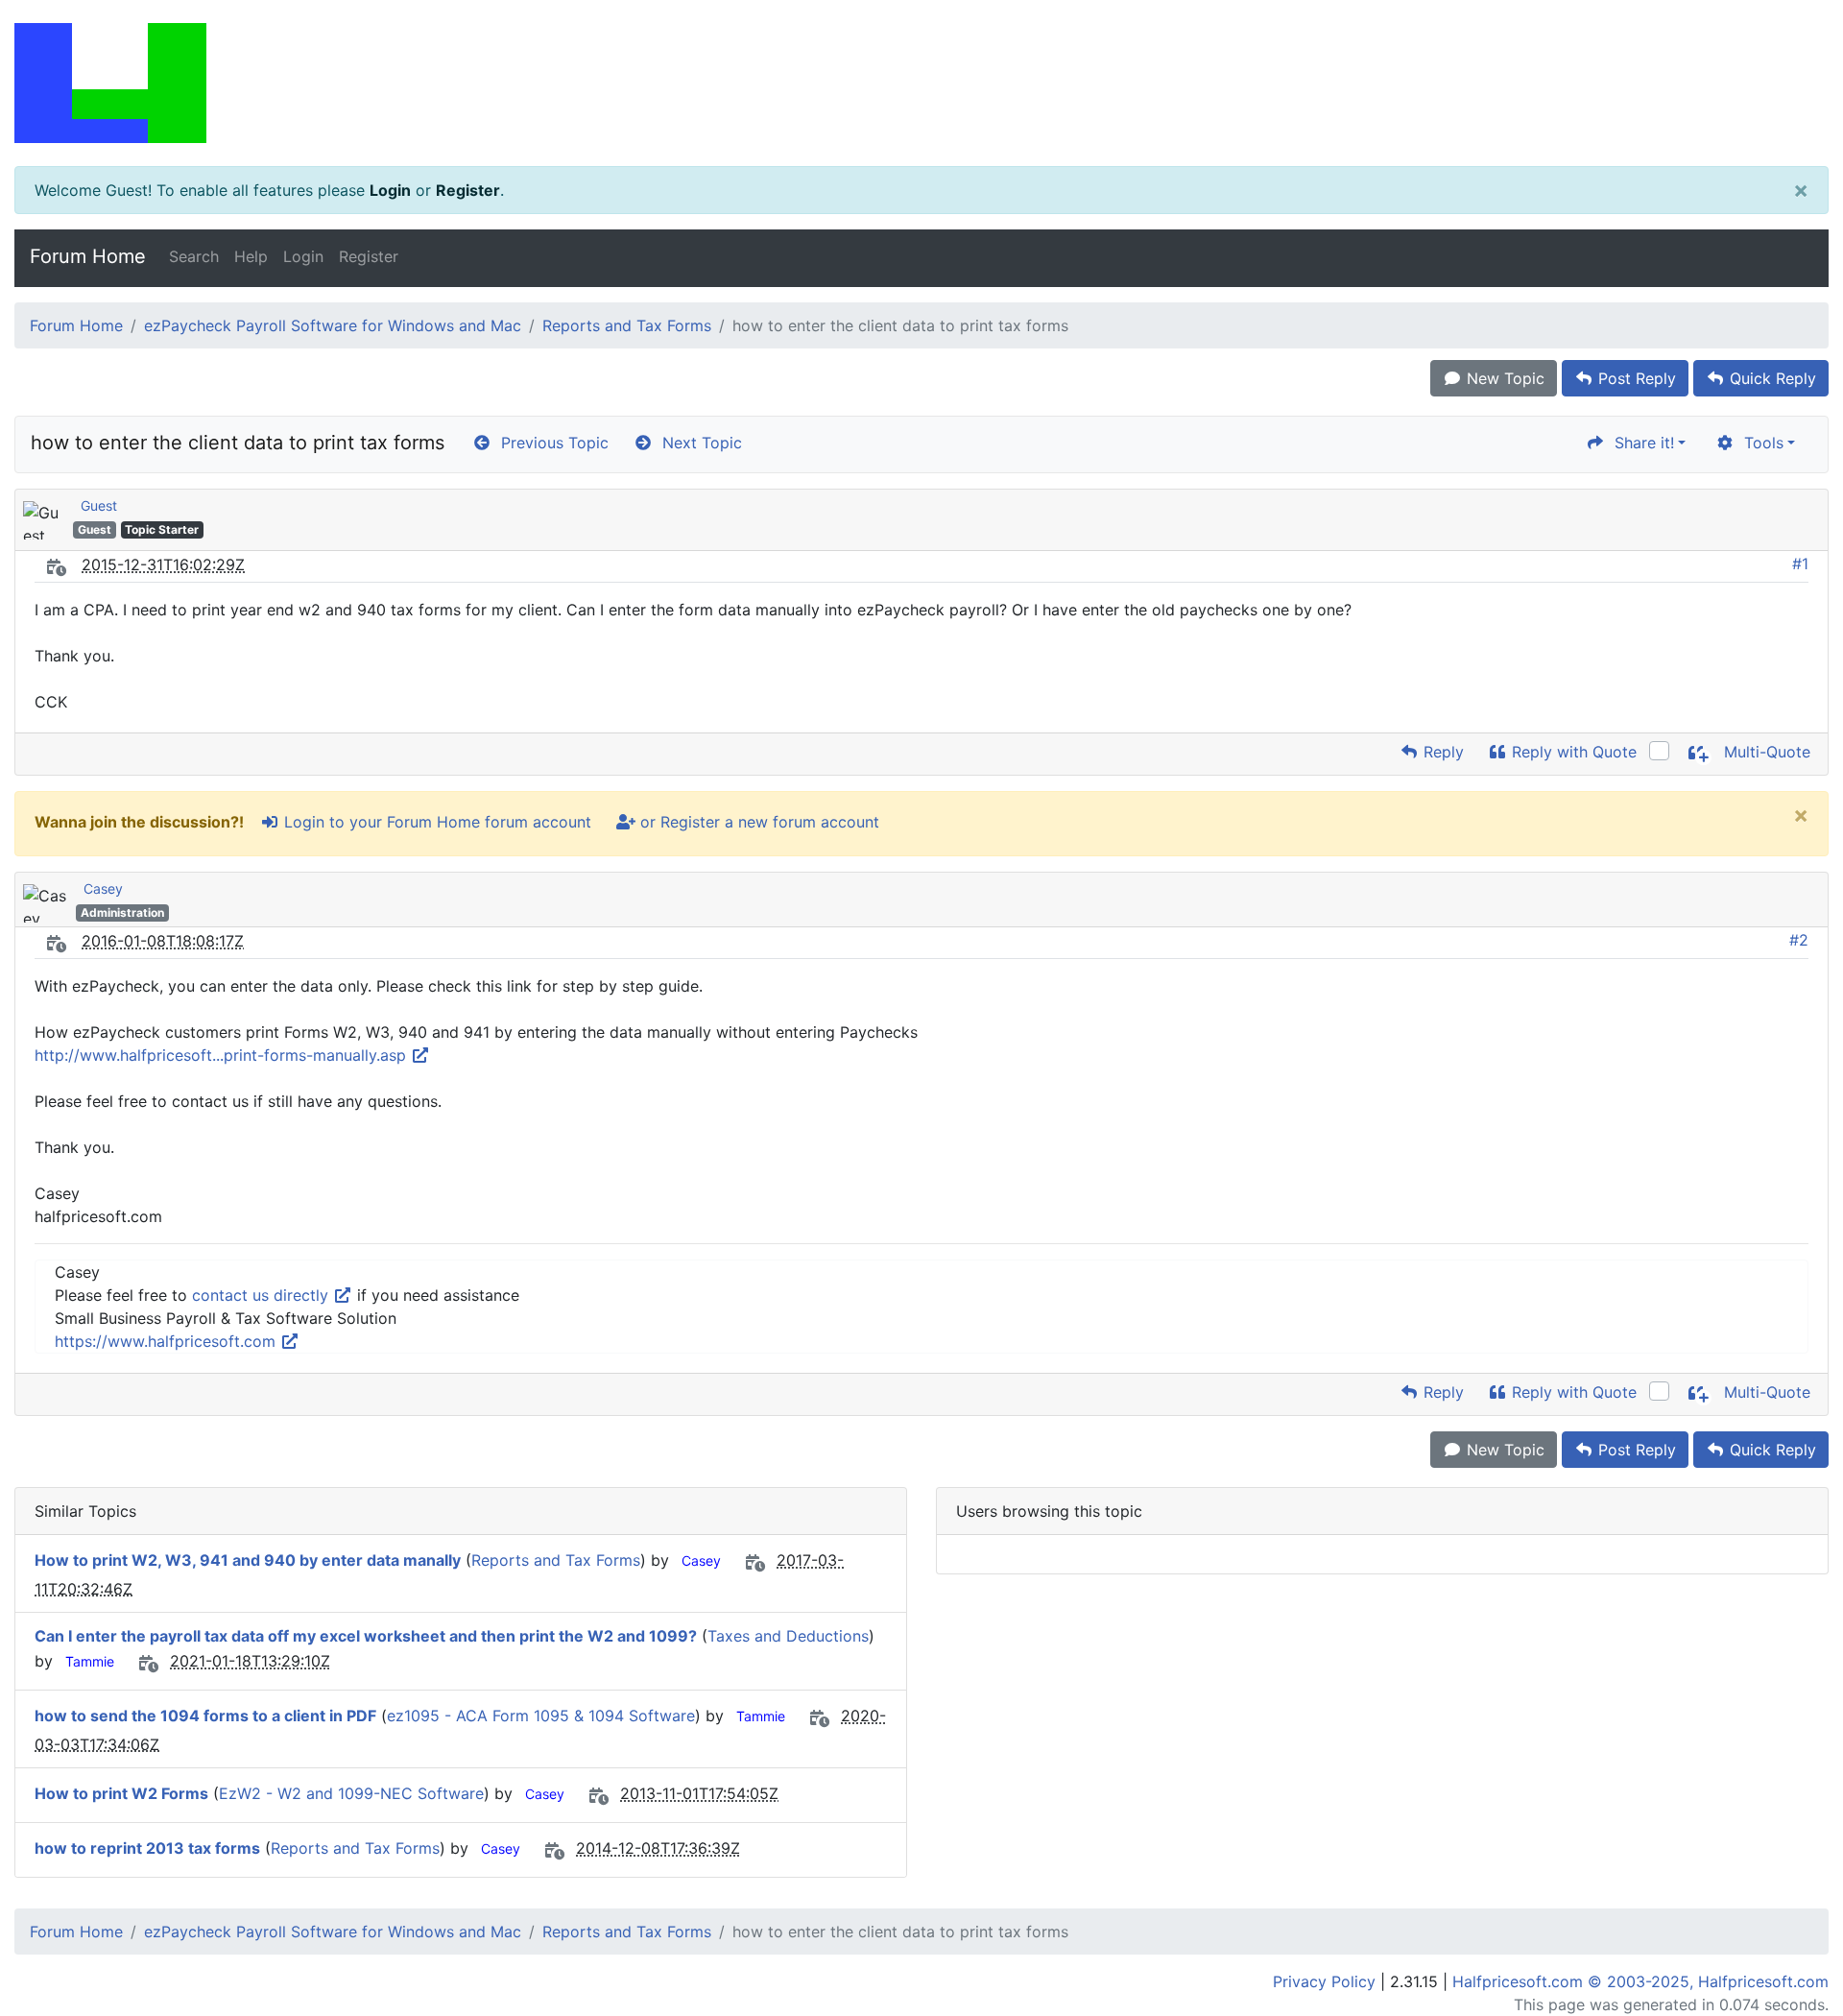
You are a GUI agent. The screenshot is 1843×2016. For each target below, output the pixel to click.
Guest (99, 505)
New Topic (1503, 378)
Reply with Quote (1572, 752)
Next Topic (697, 443)
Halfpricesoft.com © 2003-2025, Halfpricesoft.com (1640, 1981)
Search (194, 256)
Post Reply (1635, 378)
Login (390, 190)
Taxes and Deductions (788, 1636)
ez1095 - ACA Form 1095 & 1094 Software (541, 1716)
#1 (1800, 564)
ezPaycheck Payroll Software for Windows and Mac (333, 325)
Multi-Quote (1765, 752)
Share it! (1640, 443)
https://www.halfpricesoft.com (168, 1341)
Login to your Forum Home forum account (435, 822)
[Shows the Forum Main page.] (921, 83)
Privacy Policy (1324, 1981)
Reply (1441, 752)
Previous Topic (550, 443)
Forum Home (88, 256)
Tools (1759, 443)
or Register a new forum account (757, 822)
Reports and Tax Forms (627, 325)
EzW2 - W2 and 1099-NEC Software (351, 1793)
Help (251, 256)
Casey (103, 888)
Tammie (90, 1661)
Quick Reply (1771, 378)
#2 (1799, 940)
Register (468, 190)
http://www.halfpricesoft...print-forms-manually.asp (223, 1055)
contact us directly (263, 1295)
